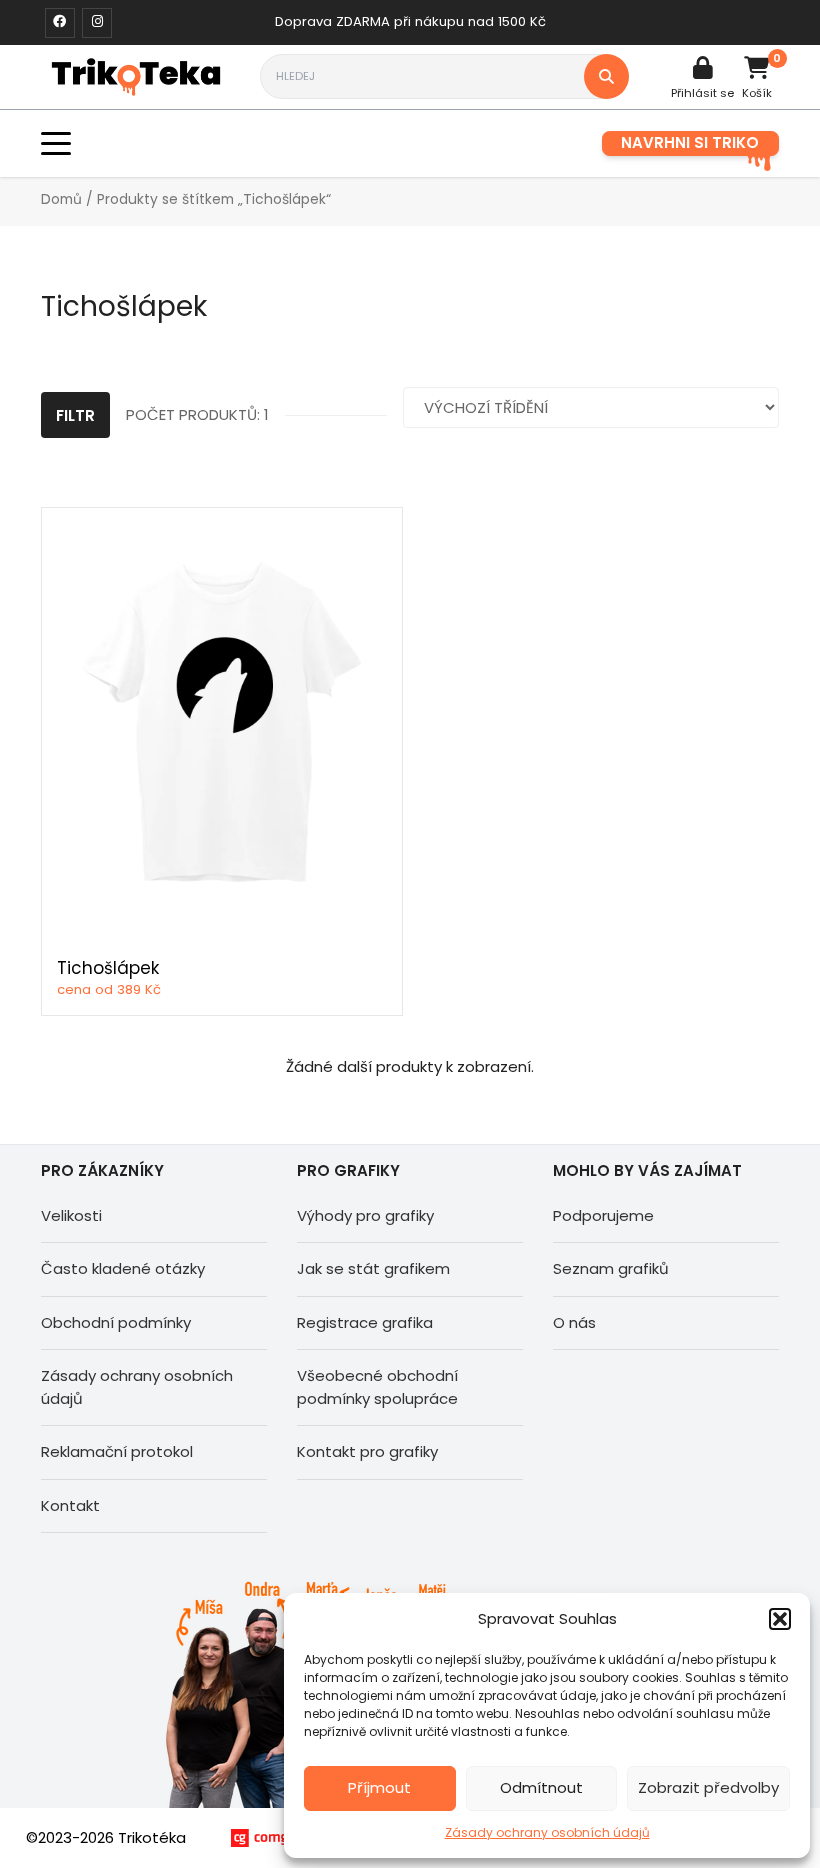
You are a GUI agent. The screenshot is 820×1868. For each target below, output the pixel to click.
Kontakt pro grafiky (367, 1451)
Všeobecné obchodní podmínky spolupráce (377, 1387)
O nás (574, 1322)
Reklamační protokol (117, 1451)
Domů (61, 199)
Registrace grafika (365, 1322)
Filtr (75, 415)
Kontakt (70, 1505)
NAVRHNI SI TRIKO (690, 142)
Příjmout (379, 1787)
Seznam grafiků (611, 1268)
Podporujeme (603, 1215)
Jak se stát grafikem (373, 1268)
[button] (780, 1619)
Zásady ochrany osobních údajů (547, 1832)
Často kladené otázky (123, 1268)
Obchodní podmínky (116, 1322)
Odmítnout (541, 1787)
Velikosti (71, 1215)
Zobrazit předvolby (708, 1787)
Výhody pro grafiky (365, 1215)
